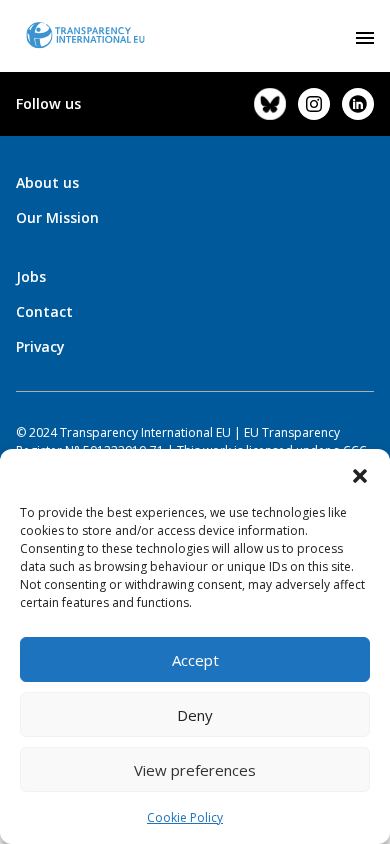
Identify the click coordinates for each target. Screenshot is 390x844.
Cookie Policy (185, 817)
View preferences (195, 770)
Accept (195, 660)
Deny (195, 715)
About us (47, 182)
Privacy (40, 346)
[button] (360, 474)
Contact (44, 311)
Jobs (31, 276)
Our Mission (57, 217)
